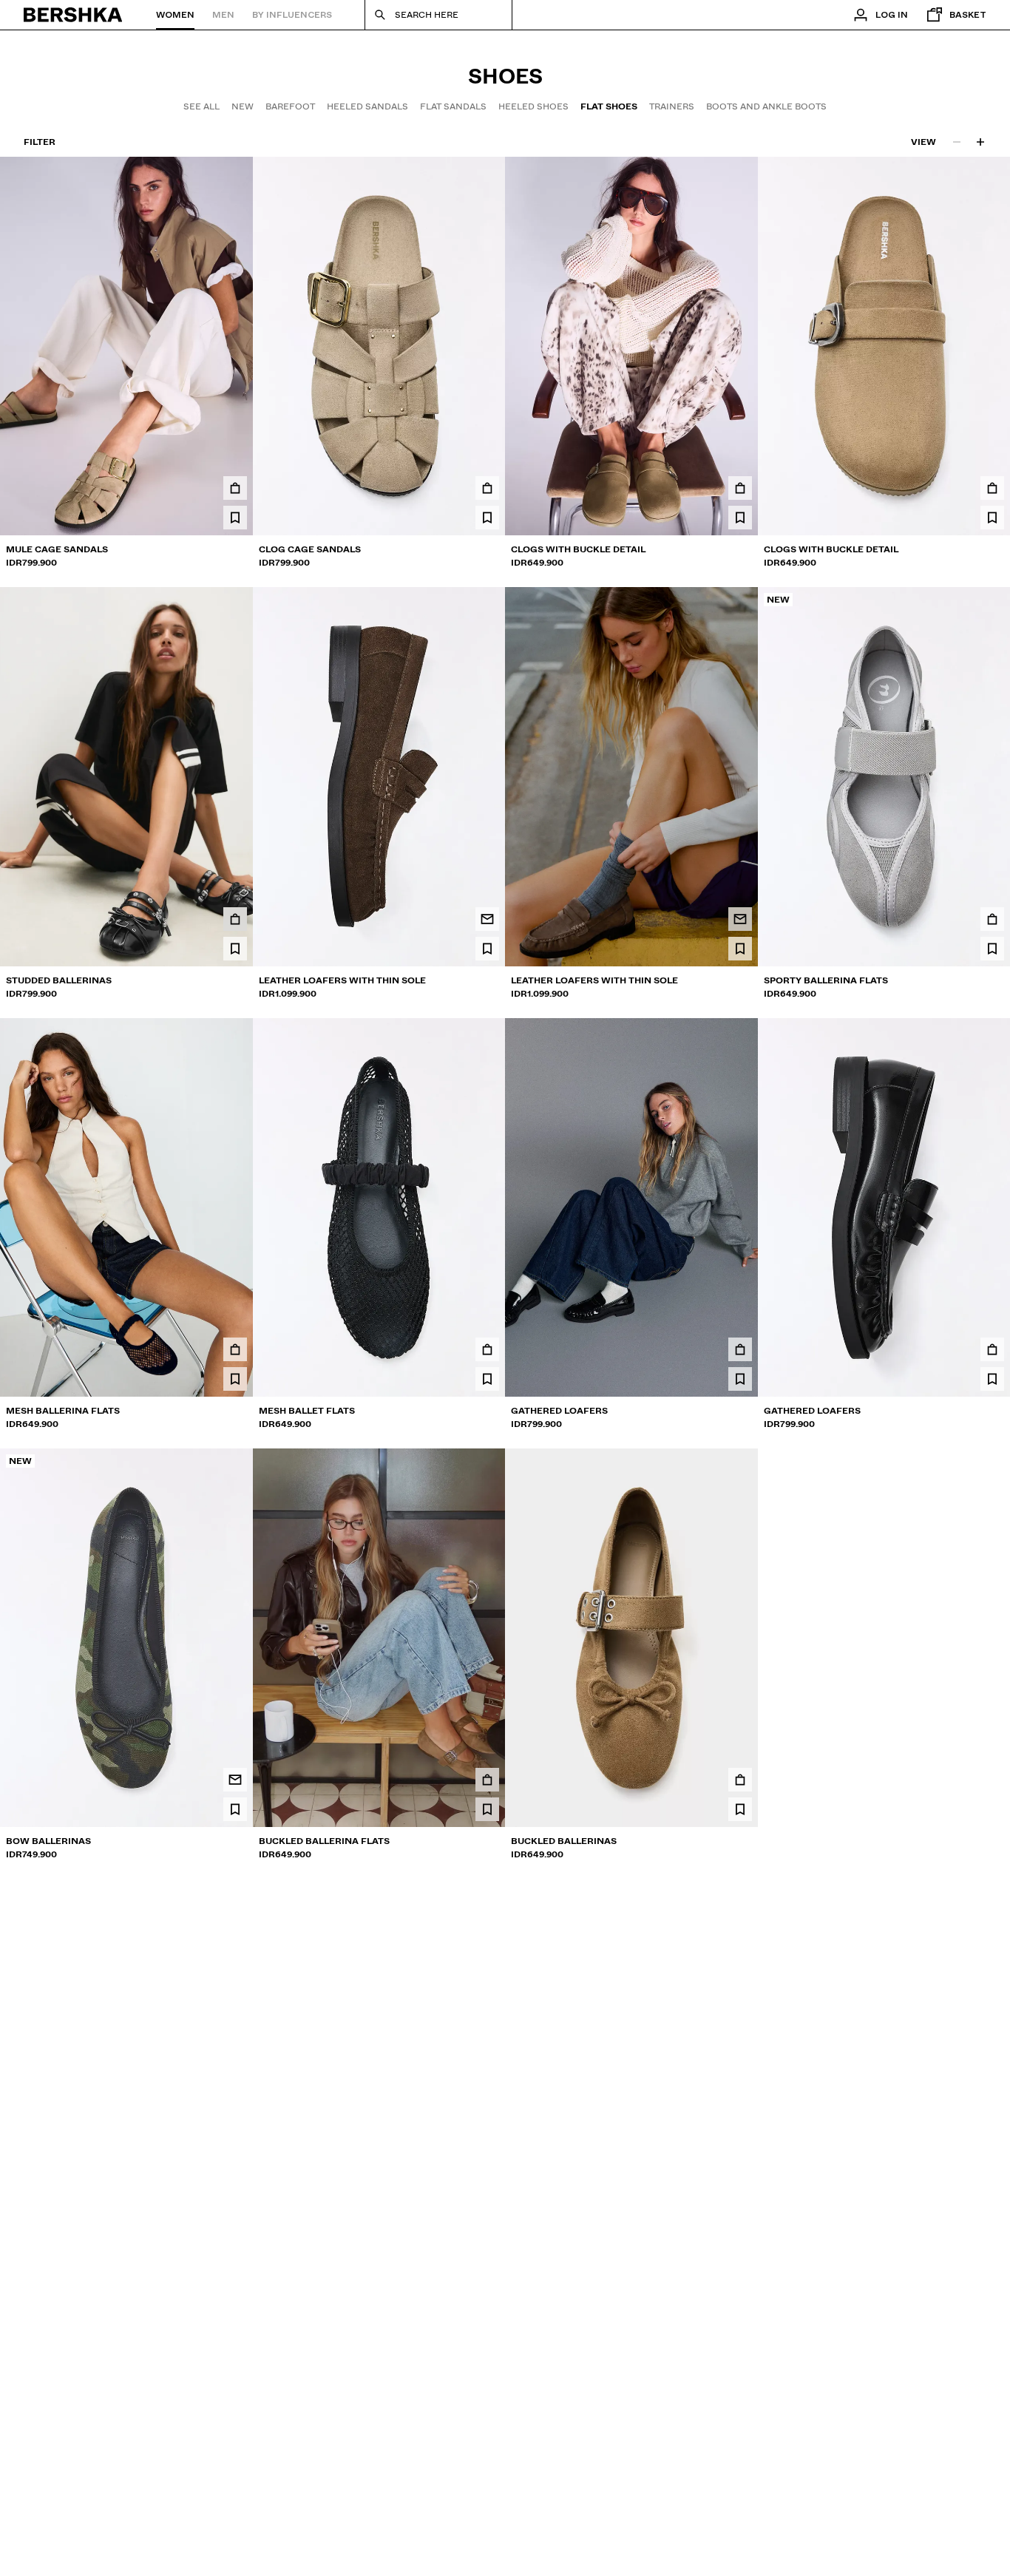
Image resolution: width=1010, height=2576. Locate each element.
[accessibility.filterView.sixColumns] (980, 142)
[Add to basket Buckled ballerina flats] (487, 1780)
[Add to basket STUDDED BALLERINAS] (235, 919)
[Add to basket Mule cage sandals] (235, 488)
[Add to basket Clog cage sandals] (487, 488)
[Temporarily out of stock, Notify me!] (487, 919)
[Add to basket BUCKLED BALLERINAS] (740, 1780)
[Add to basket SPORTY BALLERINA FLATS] (992, 919)
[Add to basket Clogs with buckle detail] (740, 488)
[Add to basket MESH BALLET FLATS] (487, 1349)
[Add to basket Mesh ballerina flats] (235, 1349)
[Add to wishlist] (235, 518)
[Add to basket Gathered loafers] (740, 1349)
